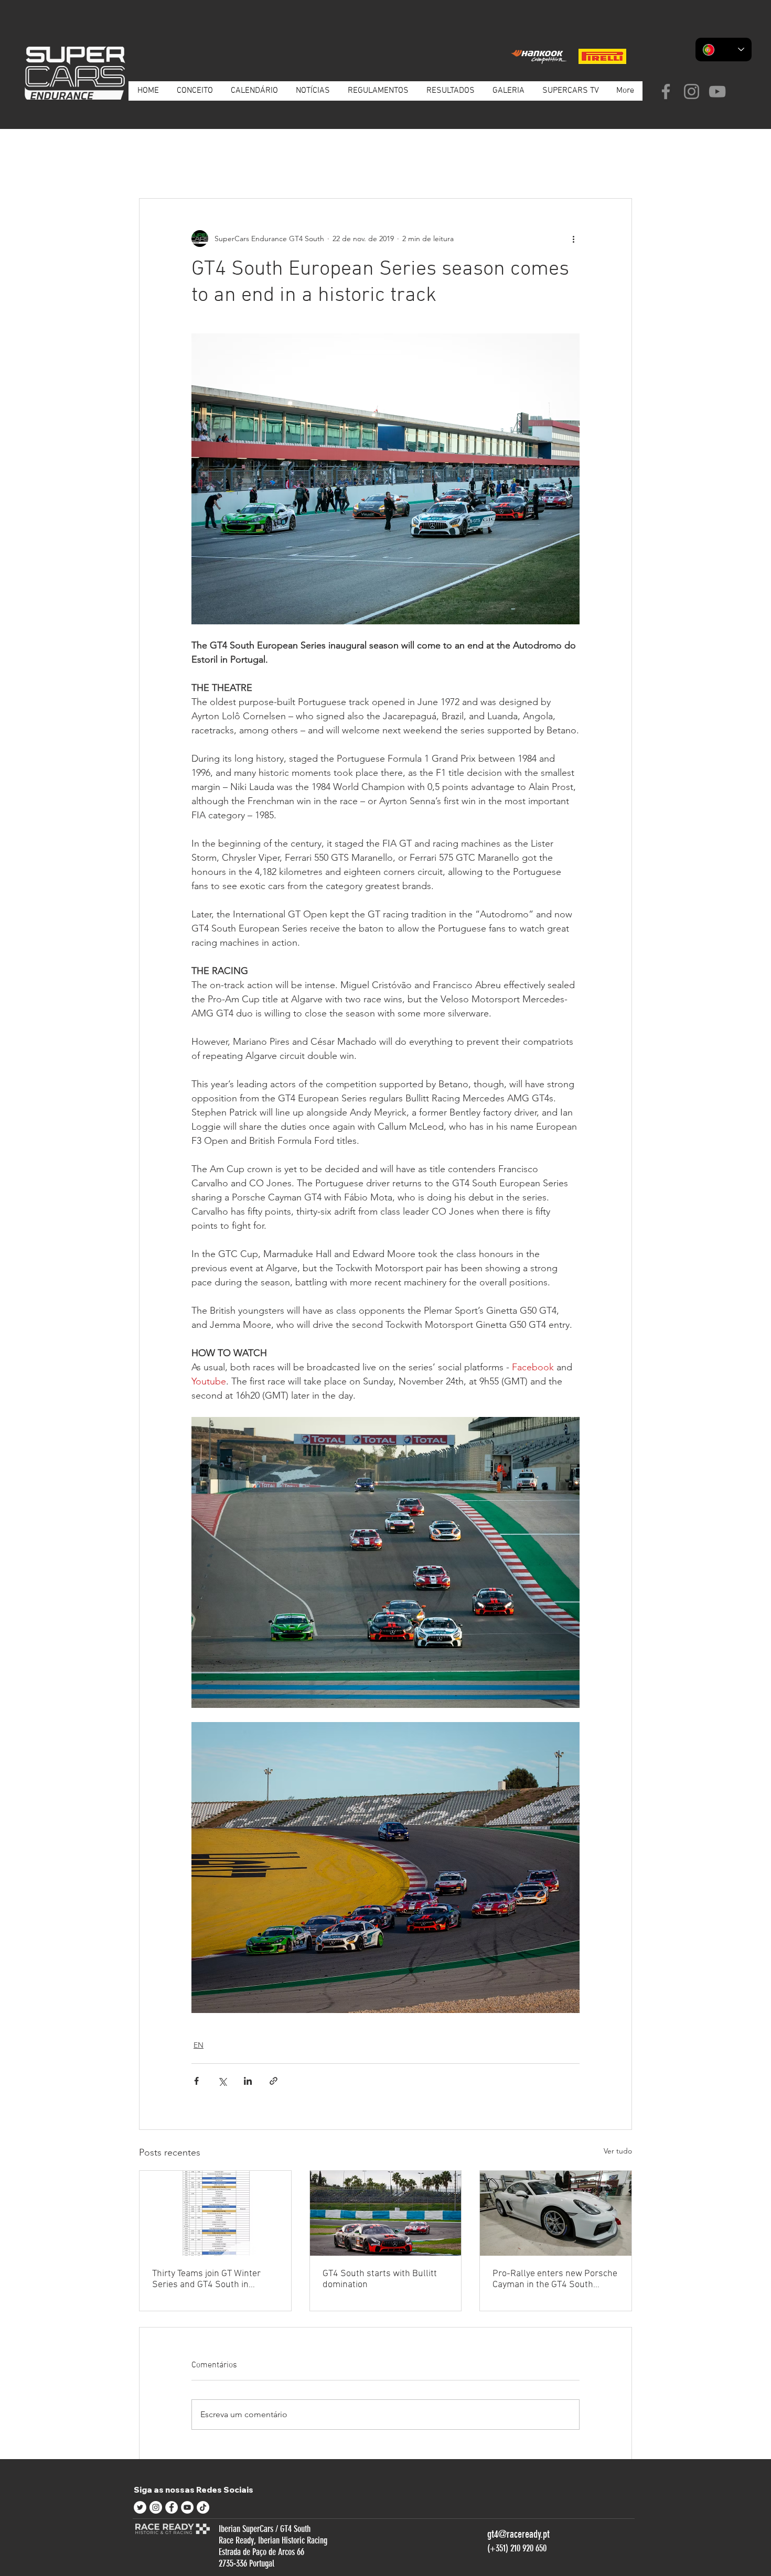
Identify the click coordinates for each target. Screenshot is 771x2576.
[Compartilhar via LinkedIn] (248, 2081)
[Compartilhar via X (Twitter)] (222, 2081)
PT (204, 166)
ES (233, 166)
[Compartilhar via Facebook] (196, 2081)
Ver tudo (618, 2151)
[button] (619, 167)
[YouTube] (717, 91)
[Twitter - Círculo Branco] (140, 2507)
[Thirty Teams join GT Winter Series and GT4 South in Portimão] (215, 2213)
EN (263, 166)
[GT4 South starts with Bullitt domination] (386, 2213)
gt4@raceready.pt (518, 2534)
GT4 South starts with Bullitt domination (380, 2279)
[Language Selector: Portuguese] (724, 50)
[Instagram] (692, 91)
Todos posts (159, 166)
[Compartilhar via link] (274, 2081)
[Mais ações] (573, 239)
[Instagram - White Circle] (156, 2507)
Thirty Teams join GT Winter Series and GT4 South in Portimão (206, 2279)
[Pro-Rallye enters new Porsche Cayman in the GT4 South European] (556, 2213)
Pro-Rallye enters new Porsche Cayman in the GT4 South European (555, 2279)
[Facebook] (666, 91)
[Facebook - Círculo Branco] (172, 2507)
